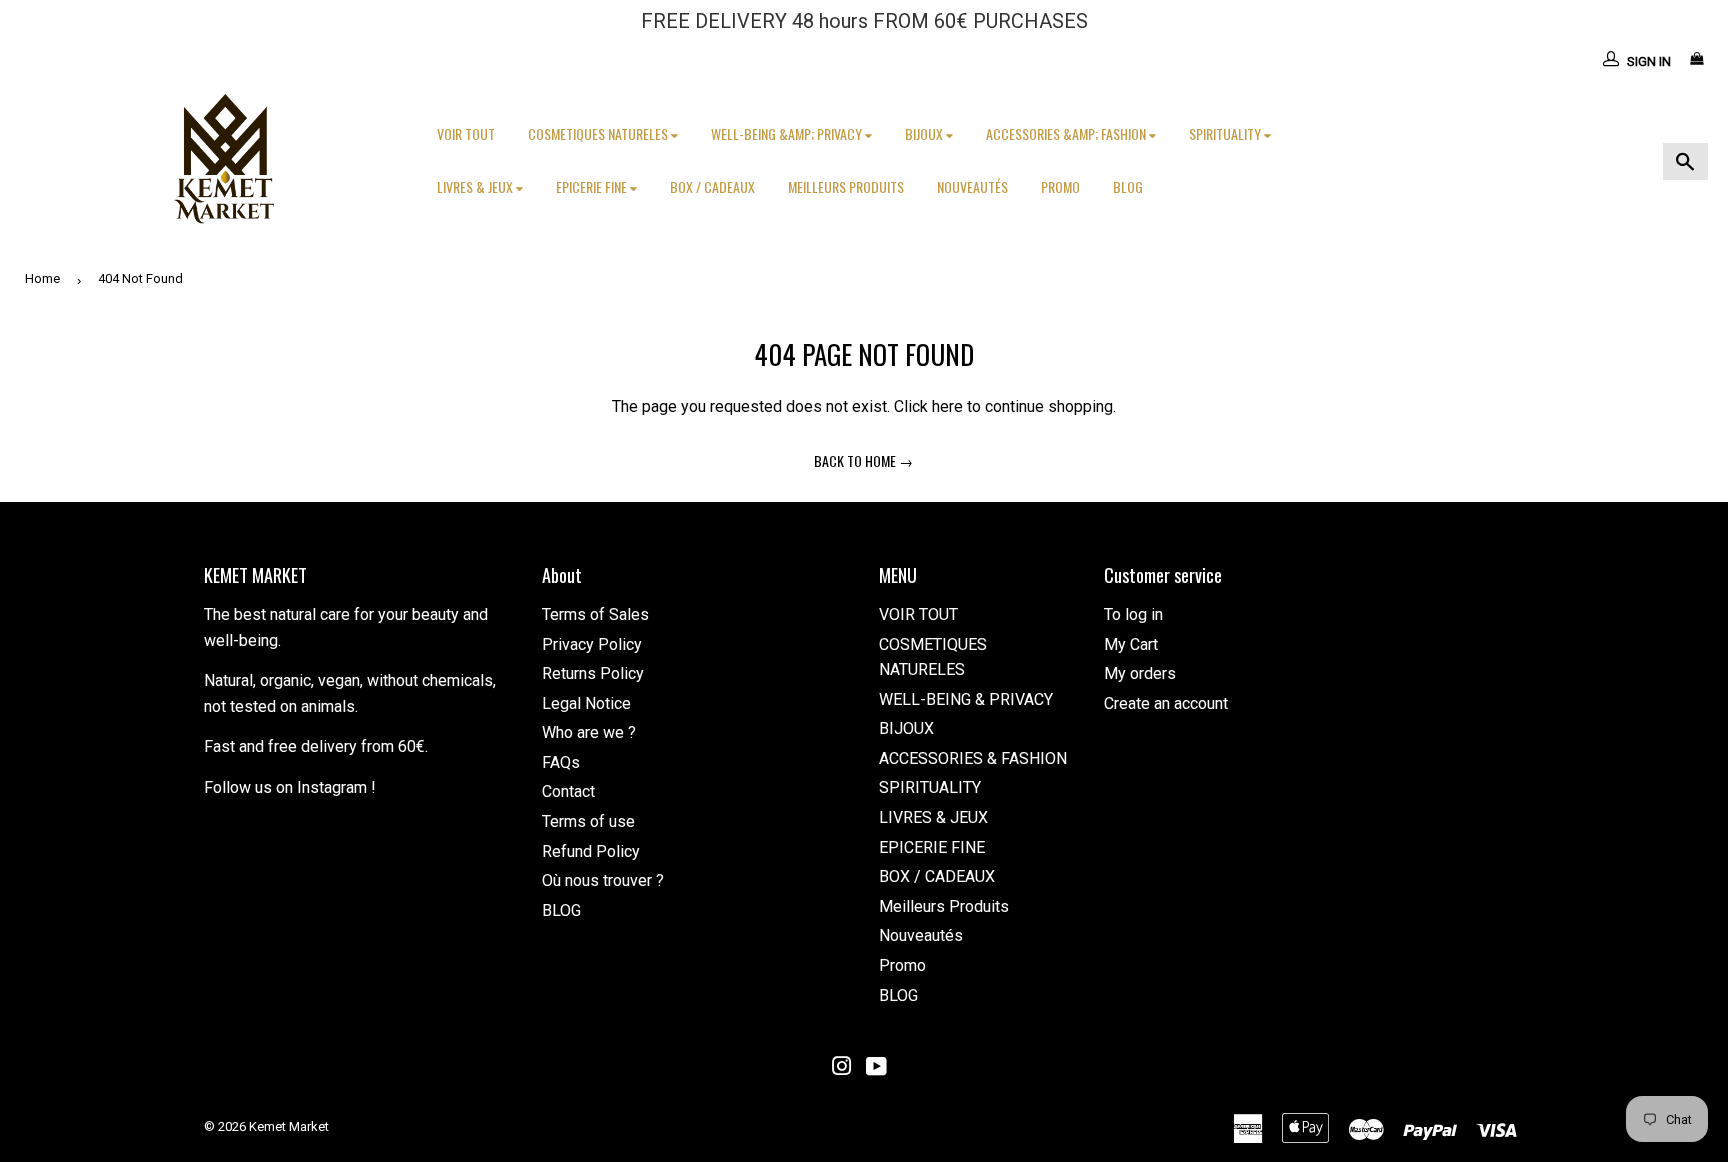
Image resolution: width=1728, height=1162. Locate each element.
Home (42, 278)
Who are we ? (589, 732)
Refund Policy (591, 851)
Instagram (332, 787)
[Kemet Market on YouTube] (876, 1068)
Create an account (1166, 703)
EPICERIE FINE (593, 186)
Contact (568, 791)
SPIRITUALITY (1226, 133)
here (947, 406)
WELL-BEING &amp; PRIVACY (788, 133)
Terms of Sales (595, 614)
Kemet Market (289, 1126)
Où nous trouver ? (603, 880)
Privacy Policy (592, 644)
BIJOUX (925, 133)
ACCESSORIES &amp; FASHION (1067, 133)
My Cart (1131, 644)
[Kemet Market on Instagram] (842, 1068)
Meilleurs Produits (846, 186)
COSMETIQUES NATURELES (599, 133)
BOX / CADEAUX (712, 186)
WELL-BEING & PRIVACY (966, 699)
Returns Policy (593, 673)
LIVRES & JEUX (476, 186)
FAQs (561, 762)
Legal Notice (586, 703)
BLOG (1128, 186)
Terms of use (588, 821)
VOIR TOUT (466, 133)
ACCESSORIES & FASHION (973, 758)
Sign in (1649, 61)
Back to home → (863, 460)
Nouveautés (972, 186)
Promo (1060, 186)
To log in (1133, 614)
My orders (1140, 673)
